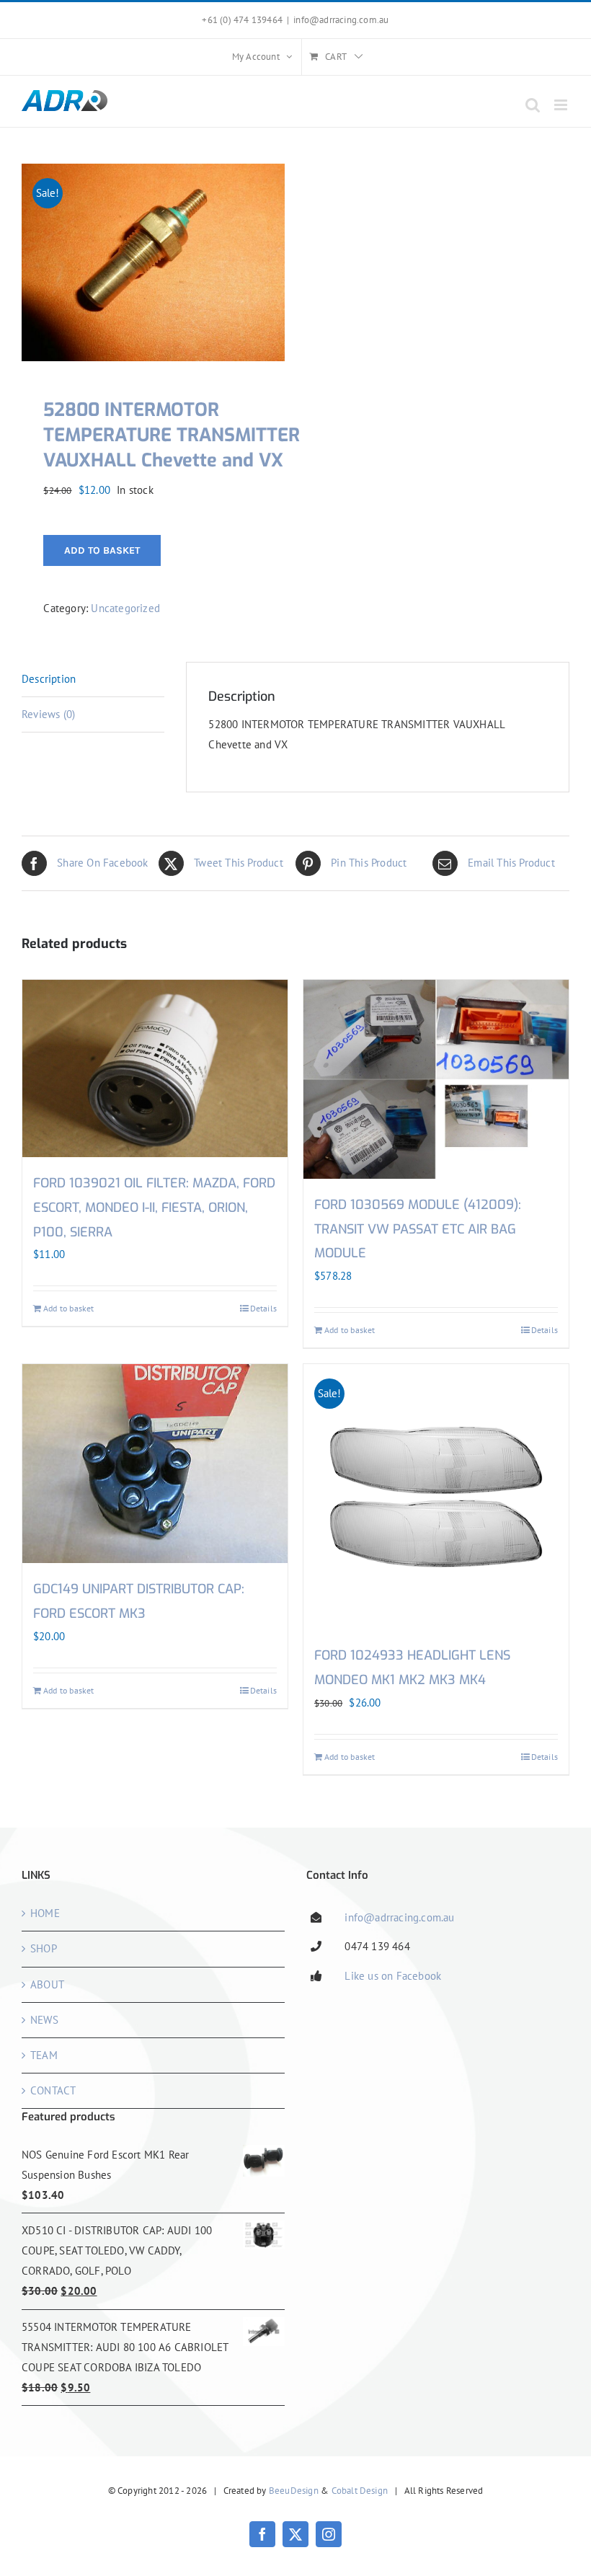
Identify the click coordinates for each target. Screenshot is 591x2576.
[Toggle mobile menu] (562, 105)
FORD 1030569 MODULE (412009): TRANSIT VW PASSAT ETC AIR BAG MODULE (418, 1229)
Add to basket (102, 550)
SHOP (44, 1948)
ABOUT (47, 1984)
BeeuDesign (294, 2491)
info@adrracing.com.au (341, 20)
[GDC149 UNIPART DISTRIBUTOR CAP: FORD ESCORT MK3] (155, 1464)
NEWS (44, 2020)
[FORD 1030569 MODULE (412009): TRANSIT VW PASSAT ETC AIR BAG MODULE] (436, 1079)
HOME (45, 1913)
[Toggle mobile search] (533, 105)
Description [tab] (49, 679)
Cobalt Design (360, 2491)
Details (263, 1308)
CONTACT (53, 2090)
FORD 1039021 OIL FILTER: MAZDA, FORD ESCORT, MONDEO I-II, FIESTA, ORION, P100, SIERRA (154, 1208)
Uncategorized (125, 608)
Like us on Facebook (393, 1976)
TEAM (44, 2055)
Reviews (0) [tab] (48, 714)
